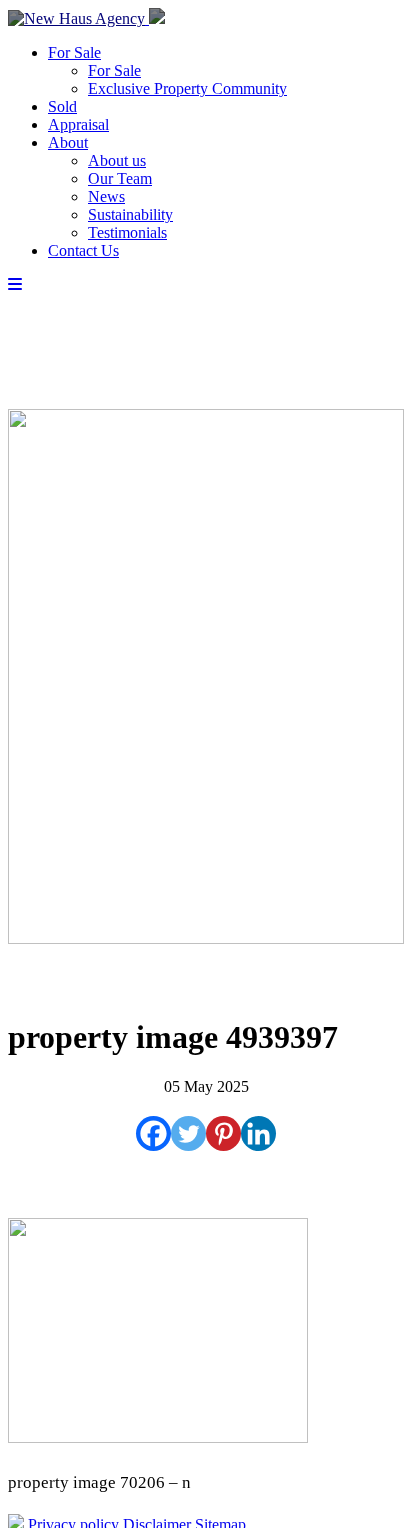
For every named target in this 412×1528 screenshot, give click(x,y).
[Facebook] (153, 1133)
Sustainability (130, 214)
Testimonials (127, 232)
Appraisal (78, 124)
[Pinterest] (223, 1133)
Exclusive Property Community (187, 88)
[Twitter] (188, 1133)
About (68, 142)
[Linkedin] (258, 1133)
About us (117, 160)
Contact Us (83, 250)
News (106, 196)
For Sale (74, 52)
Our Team (120, 178)
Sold (62, 106)
